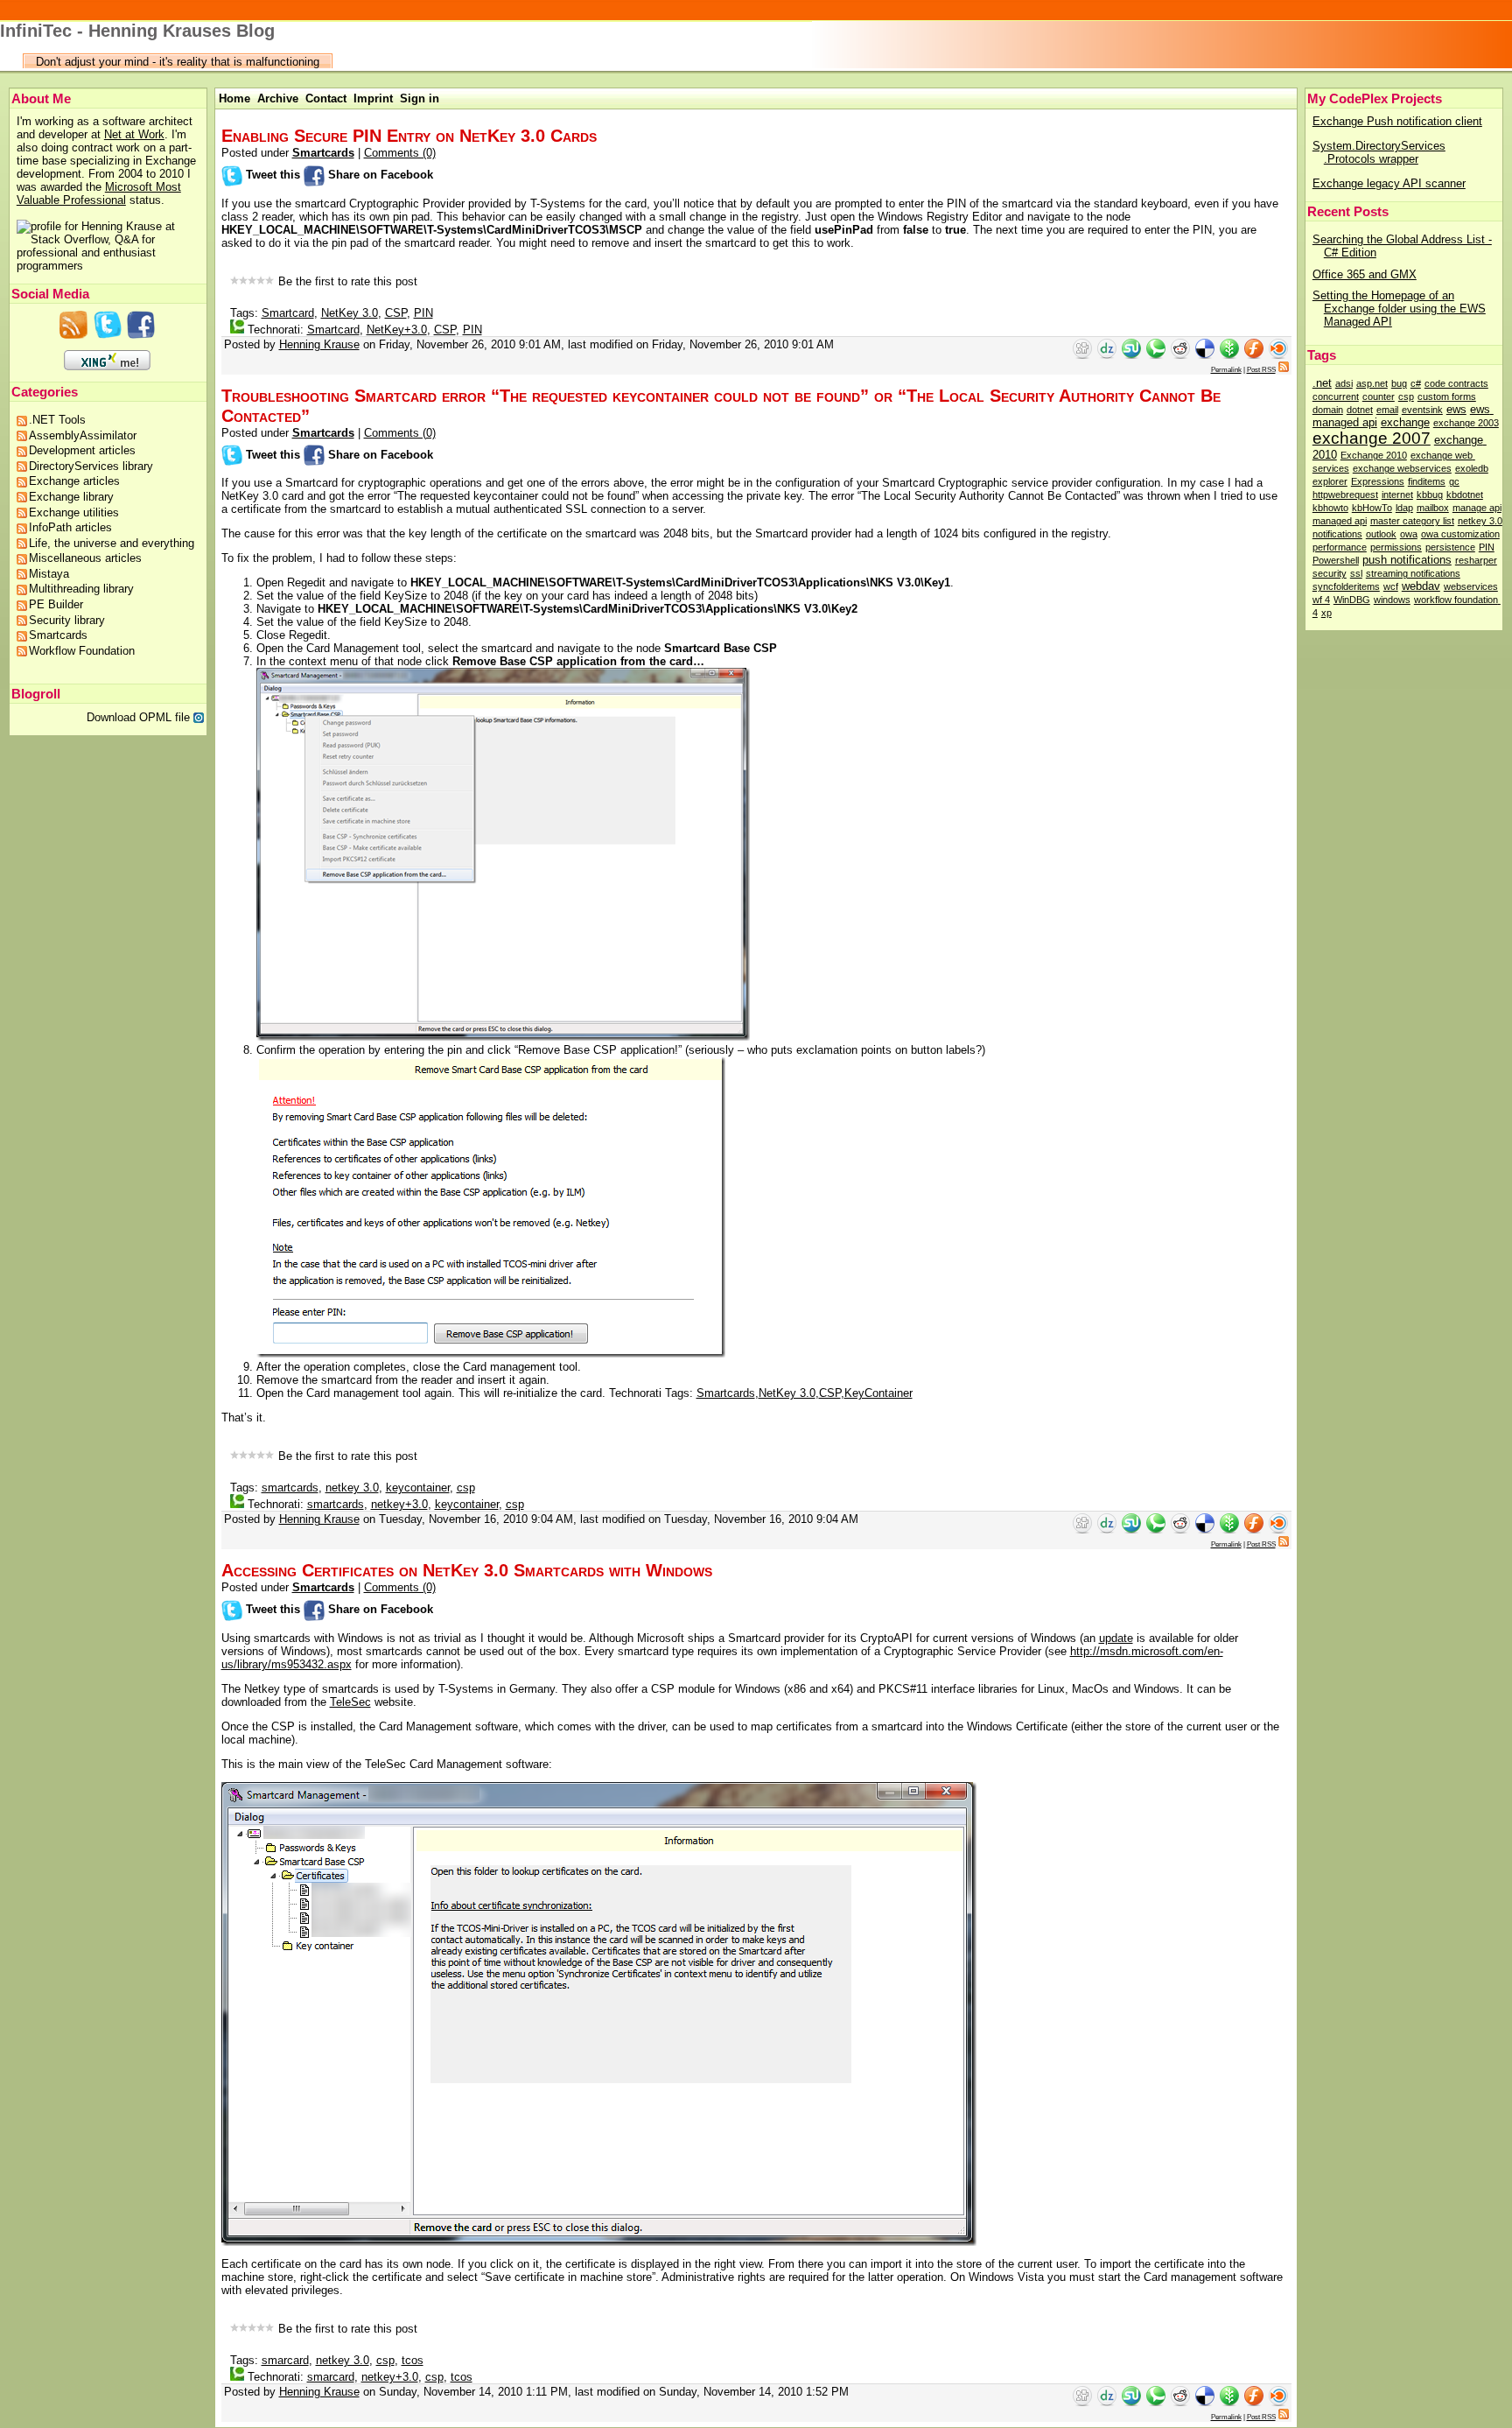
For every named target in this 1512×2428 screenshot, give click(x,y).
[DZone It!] (1105, 355)
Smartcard (288, 313)
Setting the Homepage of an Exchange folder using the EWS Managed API (1399, 309)
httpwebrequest (1345, 495)
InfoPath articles (70, 527)
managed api (1340, 521)
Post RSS (1261, 369)
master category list (1412, 521)
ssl (1356, 573)
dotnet (1360, 410)
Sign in (420, 98)
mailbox (1433, 508)
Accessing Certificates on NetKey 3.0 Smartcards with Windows (467, 1570)
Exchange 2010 (1374, 455)
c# (1416, 383)
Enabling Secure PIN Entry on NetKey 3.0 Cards (409, 136)
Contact (326, 98)
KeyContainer (878, 1393)
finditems (1427, 481)
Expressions (1378, 481)
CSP (396, 313)
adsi (1344, 383)
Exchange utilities (74, 512)
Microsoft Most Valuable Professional (99, 193)
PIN (1487, 547)
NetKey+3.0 (397, 330)
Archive (278, 98)
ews (1456, 409)
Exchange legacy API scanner (1389, 183)
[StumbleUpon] (1131, 355)
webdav (1421, 586)
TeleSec (350, 1702)
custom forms (1447, 396)
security (1330, 573)
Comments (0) (400, 153)
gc (1454, 481)
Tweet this (273, 175)
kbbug (1430, 495)
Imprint (373, 98)
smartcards (290, 1488)
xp (1326, 613)
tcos (413, 2360)
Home (234, 98)
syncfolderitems (1346, 586)
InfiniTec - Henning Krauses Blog (137, 31)
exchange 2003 (1466, 423)
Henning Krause (319, 344)
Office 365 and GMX (1365, 274)
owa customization (1460, 534)
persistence (1450, 547)
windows (1392, 600)
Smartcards (58, 635)
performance (1340, 547)
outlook (1381, 534)
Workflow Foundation (82, 651)
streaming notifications (1413, 573)
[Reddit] (1182, 355)
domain (1328, 410)
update (1116, 1638)
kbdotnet (1465, 495)
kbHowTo (1372, 508)
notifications (1337, 534)
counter (1379, 396)
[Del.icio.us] (1207, 355)
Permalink (1226, 369)
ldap (1404, 508)
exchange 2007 (1372, 438)
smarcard (285, 2360)
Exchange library (71, 497)
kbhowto (1330, 508)
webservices (1471, 586)
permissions (1396, 547)
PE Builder (56, 604)
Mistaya (49, 574)
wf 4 (1321, 600)
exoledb (1472, 468)
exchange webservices (1402, 468)
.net (1322, 383)
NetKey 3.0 (350, 313)
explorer (1330, 481)
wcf (1391, 586)
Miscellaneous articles (85, 558)
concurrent (1336, 396)
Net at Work (134, 134)
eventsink (1422, 410)
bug (1399, 383)
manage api (1477, 508)
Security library (67, 620)
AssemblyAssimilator (83, 435)
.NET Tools (57, 420)
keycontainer (418, 1488)
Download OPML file (140, 717)
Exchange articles (74, 481)
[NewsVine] (1231, 355)
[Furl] (1256, 355)
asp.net (1372, 383)
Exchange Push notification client (1397, 121)
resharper (1476, 560)
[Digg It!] (1082, 355)
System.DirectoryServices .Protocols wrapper (1379, 152)
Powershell (1336, 560)
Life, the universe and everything (112, 543)
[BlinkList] (1278, 355)
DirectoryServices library (91, 466)
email (1387, 410)
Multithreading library (81, 589)
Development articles (82, 450)
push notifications (1407, 560)
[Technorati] (1158, 355)
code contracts (1456, 383)
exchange (1405, 422)
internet (1397, 495)
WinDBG (1352, 600)
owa (1409, 534)
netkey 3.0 (1480, 521)
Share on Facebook (379, 175)
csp (1406, 396)
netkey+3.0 (399, 1504)
